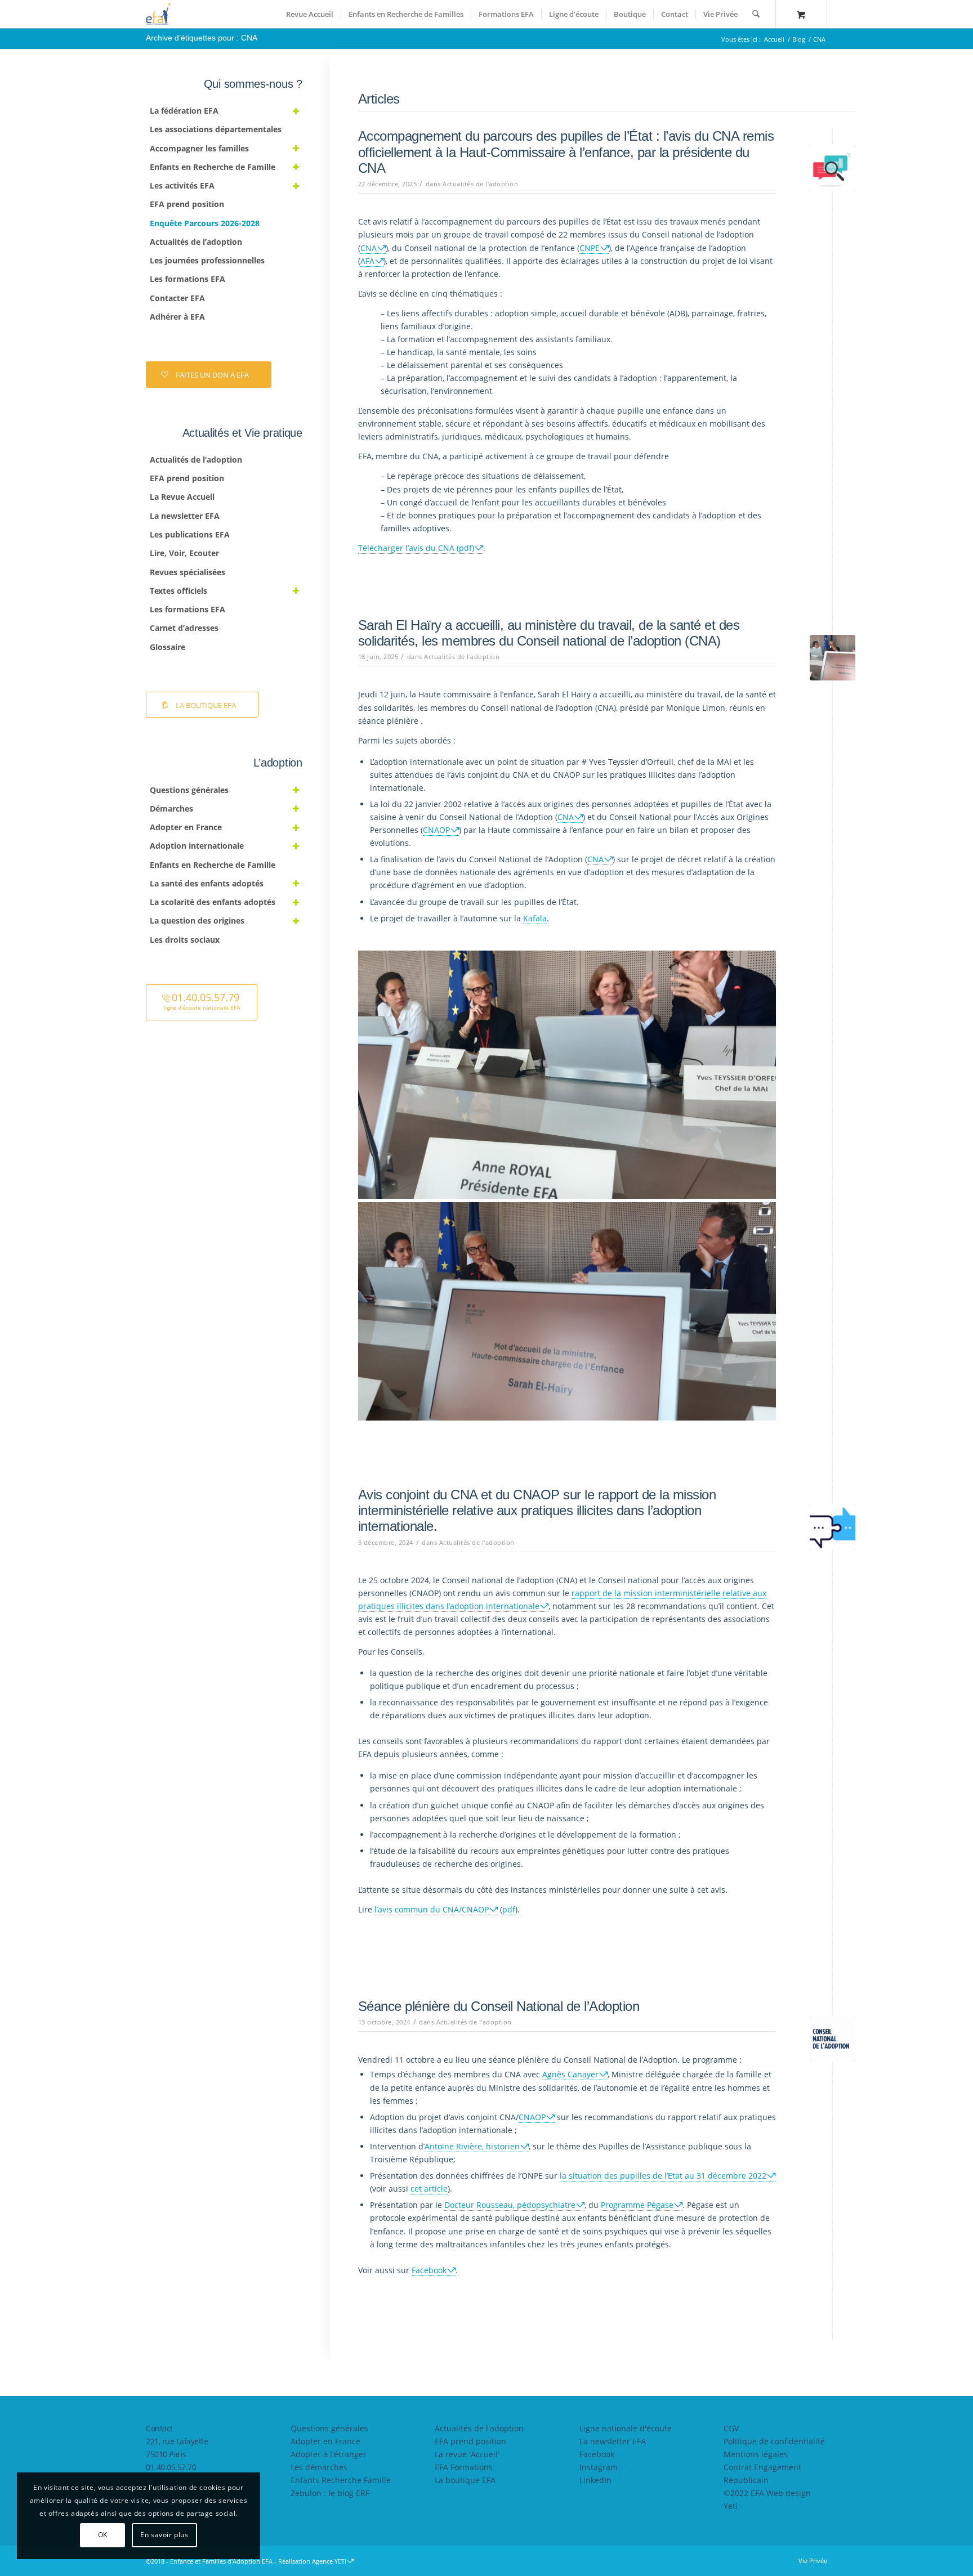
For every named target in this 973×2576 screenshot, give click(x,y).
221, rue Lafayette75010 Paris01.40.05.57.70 (177, 2454)
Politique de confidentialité (774, 2441)
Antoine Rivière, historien (472, 2146)
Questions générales (329, 2428)
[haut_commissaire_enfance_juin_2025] (833, 658)
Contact (159, 2428)
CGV (731, 2428)
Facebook (429, 2270)
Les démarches (319, 2467)
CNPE (590, 248)
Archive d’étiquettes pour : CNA (202, 38)
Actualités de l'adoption (480, 184)
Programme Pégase (637, 2205)
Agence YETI (329, 2561)
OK (103, 2535)
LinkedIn (595, 2480)
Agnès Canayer (570, 2074)
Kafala (535, 918)
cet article (429, 2189)
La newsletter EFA (613, 2441)
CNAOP (436, 830)
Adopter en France (325, 2441)
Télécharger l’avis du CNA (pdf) (416, 548)
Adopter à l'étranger (329, 2454)
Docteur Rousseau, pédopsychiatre (510, 2205)
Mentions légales (756, 2454)
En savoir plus (164, 2535)
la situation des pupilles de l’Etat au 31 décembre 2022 (663, 2176)
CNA (369, 248)
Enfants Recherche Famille (341, 2480)
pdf (509, 1909)
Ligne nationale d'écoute (626, 2428)
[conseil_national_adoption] (833, 2039)
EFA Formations (464, 2467)
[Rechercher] (756, 14)
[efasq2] (160, 14)
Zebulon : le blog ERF (330, 2493)
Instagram (599, 2467)
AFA (367, 261)
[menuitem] (310, 14)
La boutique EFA (465, 2480)
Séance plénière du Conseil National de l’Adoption (499, 2006)
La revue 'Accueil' (467, 2454)
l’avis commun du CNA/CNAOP (432, 1909)
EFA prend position (470, 2441)
